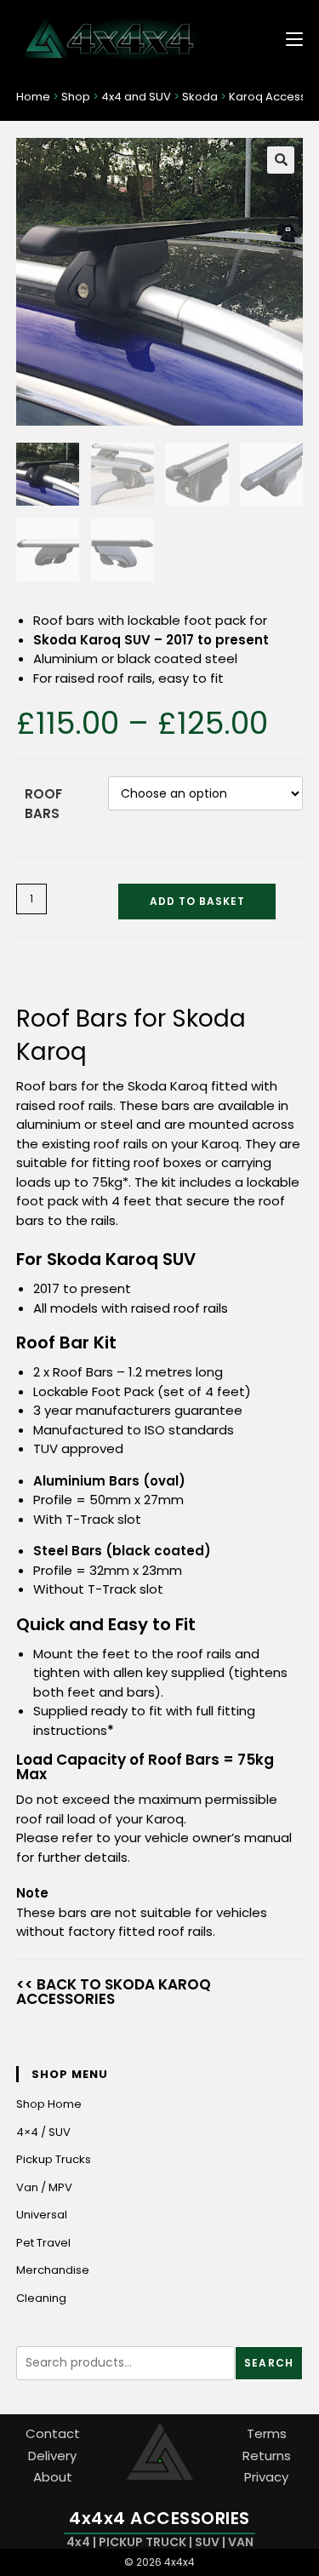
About (53, 2477)
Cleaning (41, 2298)
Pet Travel (43, 2243)
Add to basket (197, 901)
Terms (267, 2433)
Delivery (52, 2456)
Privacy (266, 2477)
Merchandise (53, 2270)
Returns (267, 2456)
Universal (42, 2215)
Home (33, 97)
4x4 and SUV (136, 97)
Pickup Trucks (54, 2159)
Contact (53, 2433)
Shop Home (49, 2104)
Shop (76, 97)
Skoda (200, 97)
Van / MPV (44, 2187)
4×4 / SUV (43, 2132)
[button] (281, 160)
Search (269, 2363)
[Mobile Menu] (288, 38)
